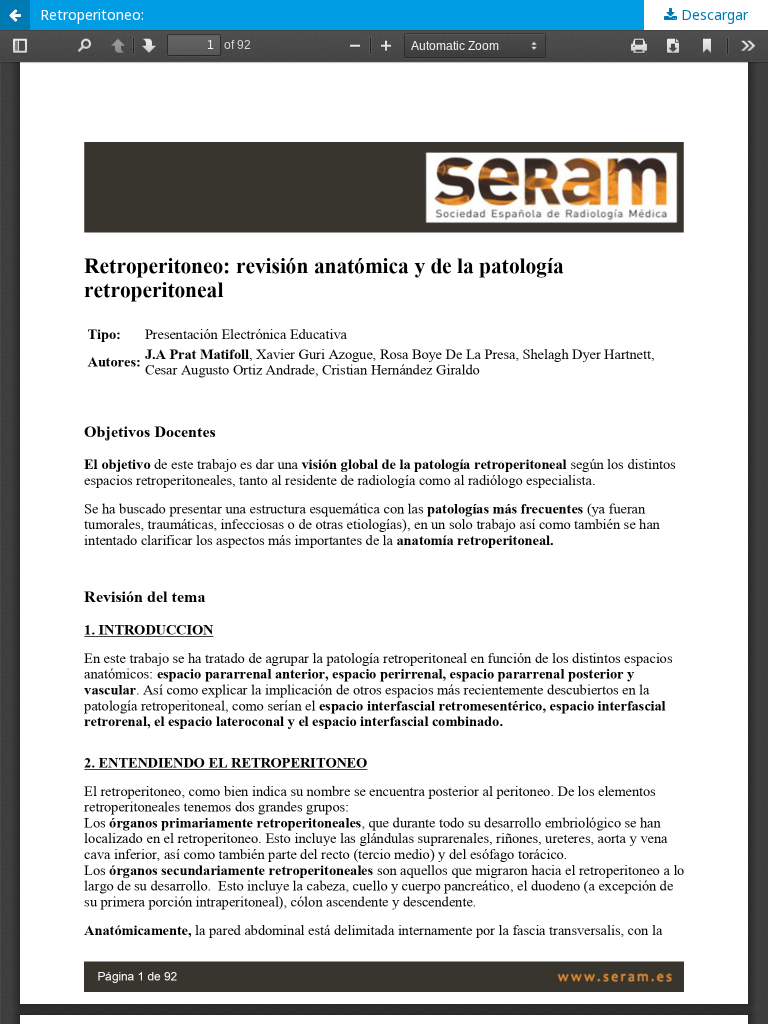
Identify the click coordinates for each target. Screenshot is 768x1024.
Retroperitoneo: (92, 14)
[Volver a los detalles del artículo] (15, 15)
